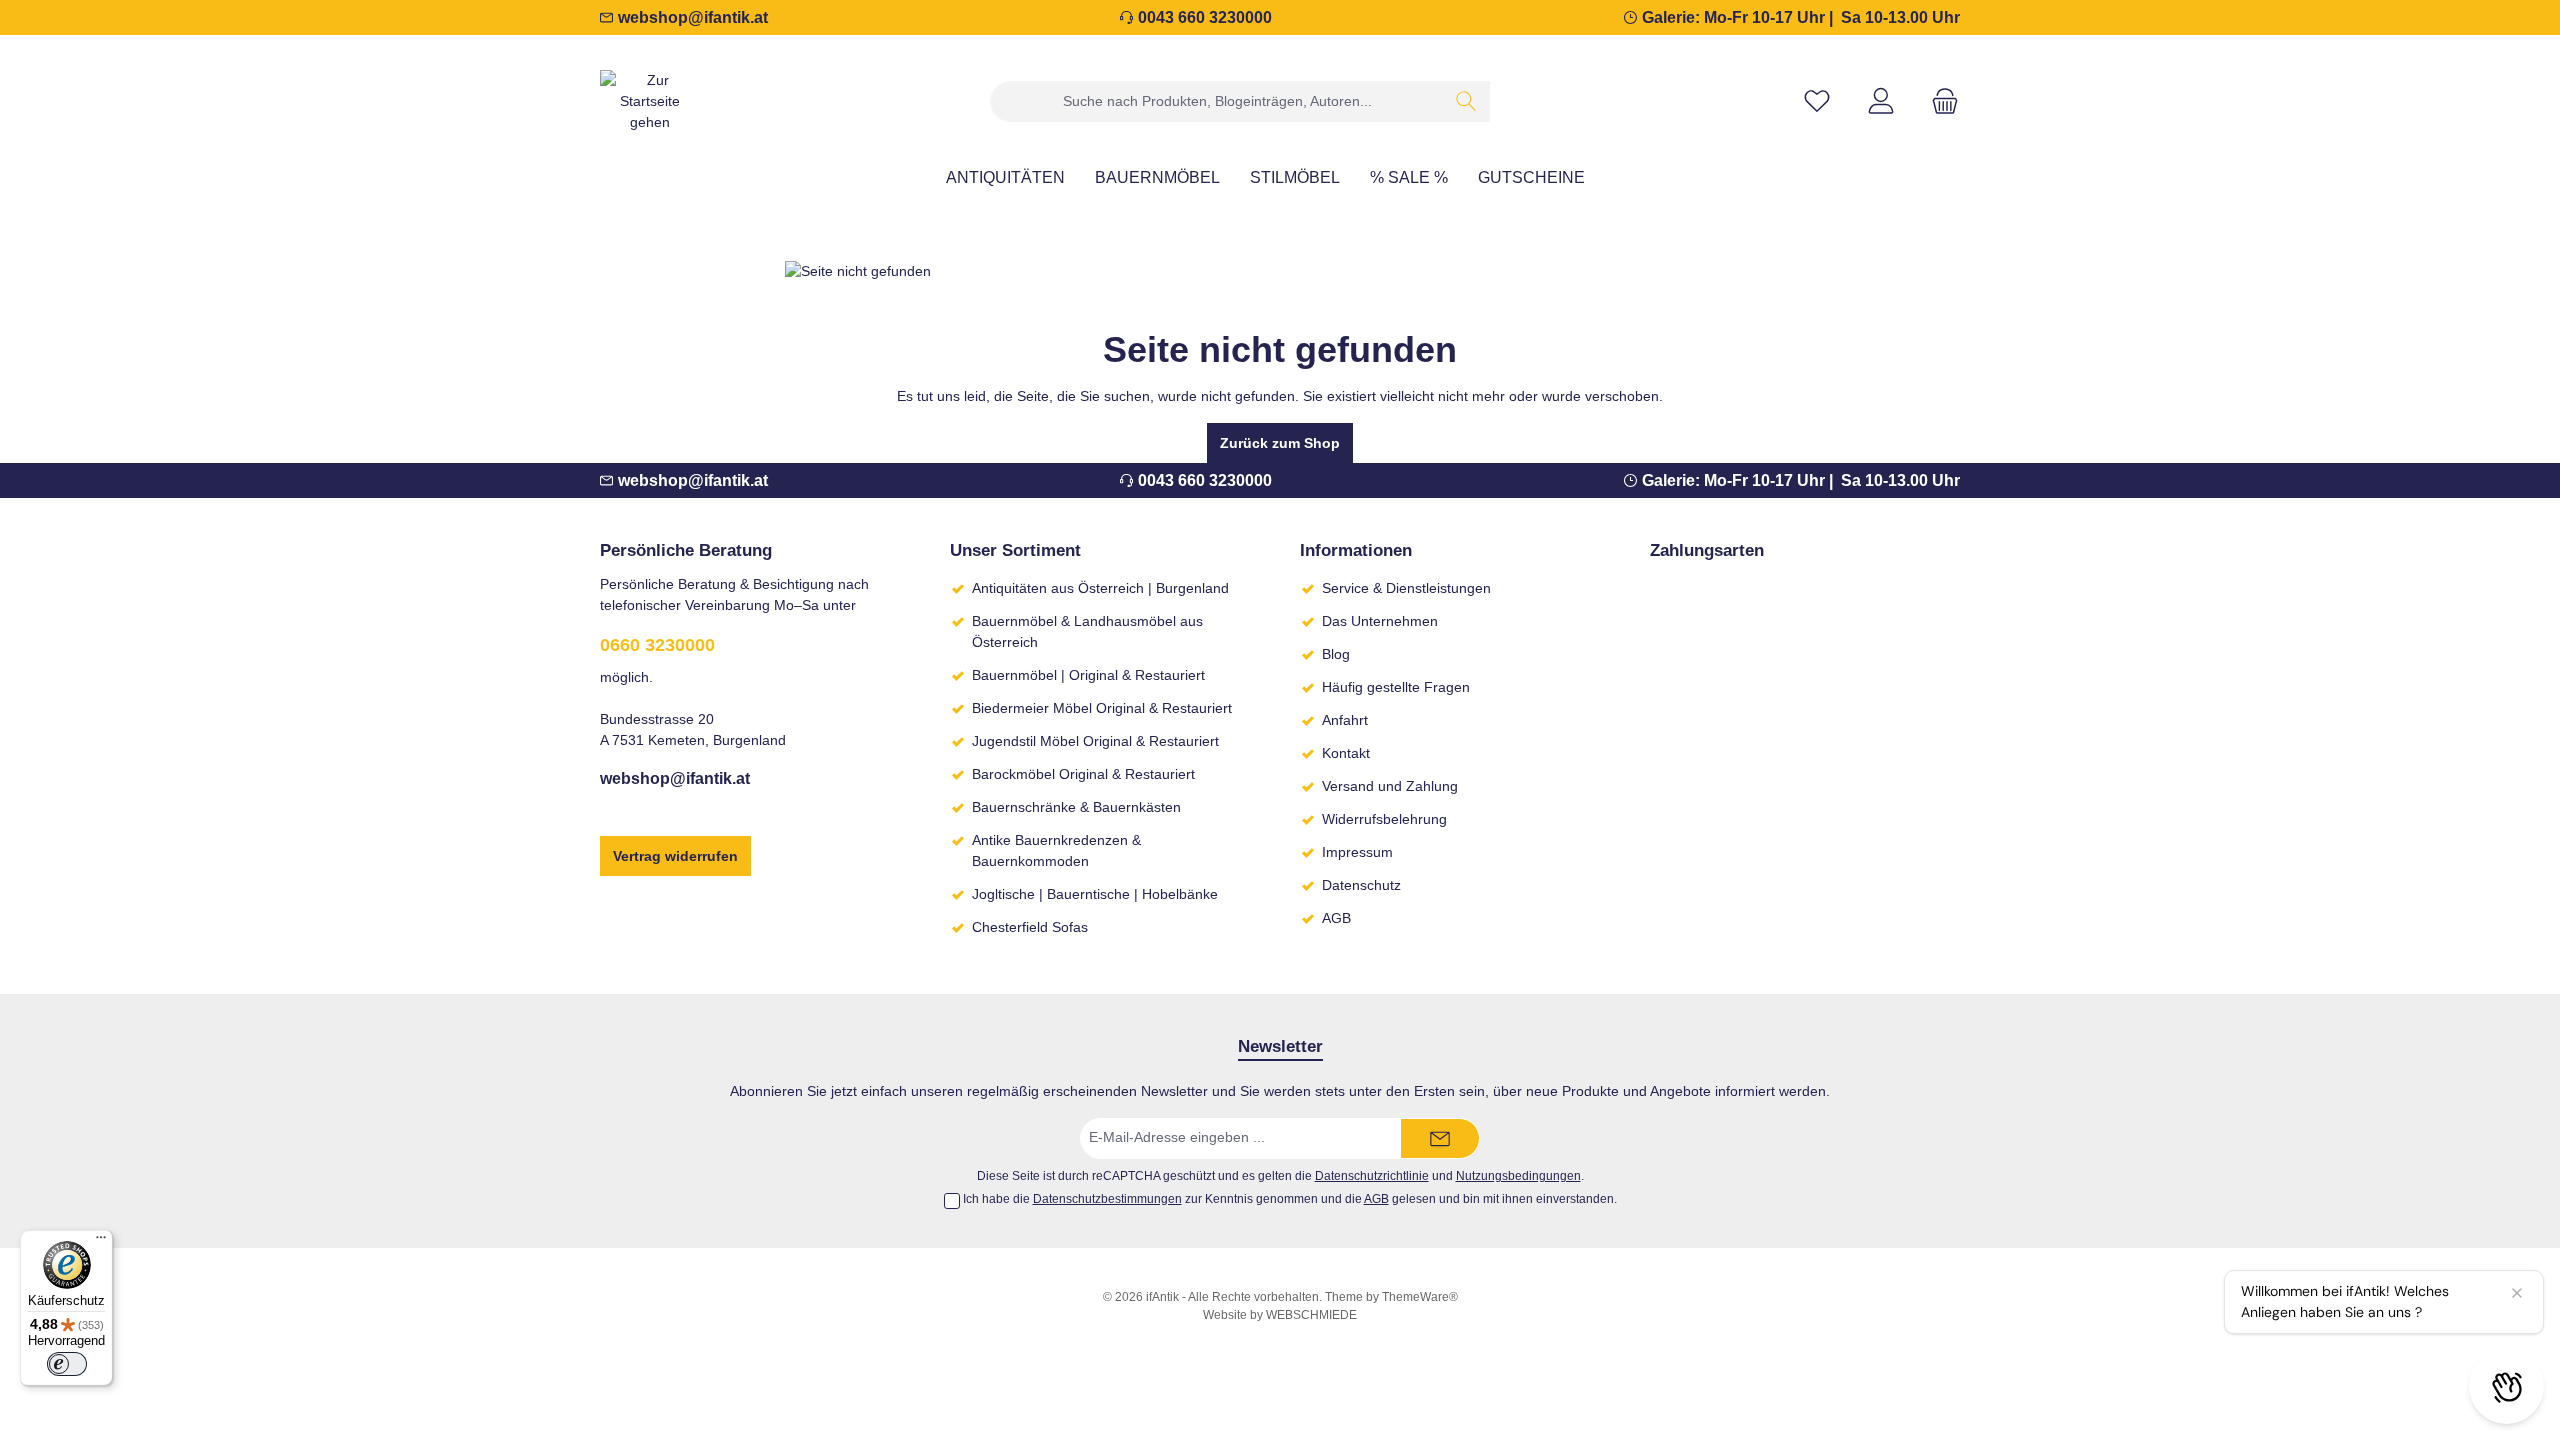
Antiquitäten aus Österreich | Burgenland (1100, 588)
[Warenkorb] (1939, 101)
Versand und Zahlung (1390, 786)
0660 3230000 (657, 645)
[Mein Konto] (1881, 101)
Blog (1336, 654)
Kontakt (1346, 753)
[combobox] (1217, 101)
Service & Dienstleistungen (1406, 588)
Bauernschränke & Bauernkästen (1076, 807)
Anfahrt (1345, 720)
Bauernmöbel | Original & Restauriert (1088, 675)
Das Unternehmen (1380, 621)
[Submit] (1440, 1138)
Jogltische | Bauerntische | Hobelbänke (1095, 894)
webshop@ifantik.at (693, 17)
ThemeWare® (1420, 1297)
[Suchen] (1466, 101)
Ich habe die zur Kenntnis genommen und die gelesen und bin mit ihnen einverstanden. (1290, 1199)
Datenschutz (1361, 885)
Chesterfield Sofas (1030, 927)
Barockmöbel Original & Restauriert (1083, 774)
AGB (1336, 918)
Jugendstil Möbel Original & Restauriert (1095, 741)
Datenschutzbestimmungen (1107, 1199)
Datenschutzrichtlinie (1372, 1175)
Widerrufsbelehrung (1384, 819)
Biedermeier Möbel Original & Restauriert (1102, 708)
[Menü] (101, 1242)
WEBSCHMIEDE (1311, 1315)
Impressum (1357, 852)
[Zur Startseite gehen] (650, 101)
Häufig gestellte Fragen (1396, 687)
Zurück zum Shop (1280, 443)
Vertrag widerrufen (675, 856)
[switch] (67, 1364)
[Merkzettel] (1817, 101)
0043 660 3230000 (1205, 17)
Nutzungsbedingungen (1518, 1175)
